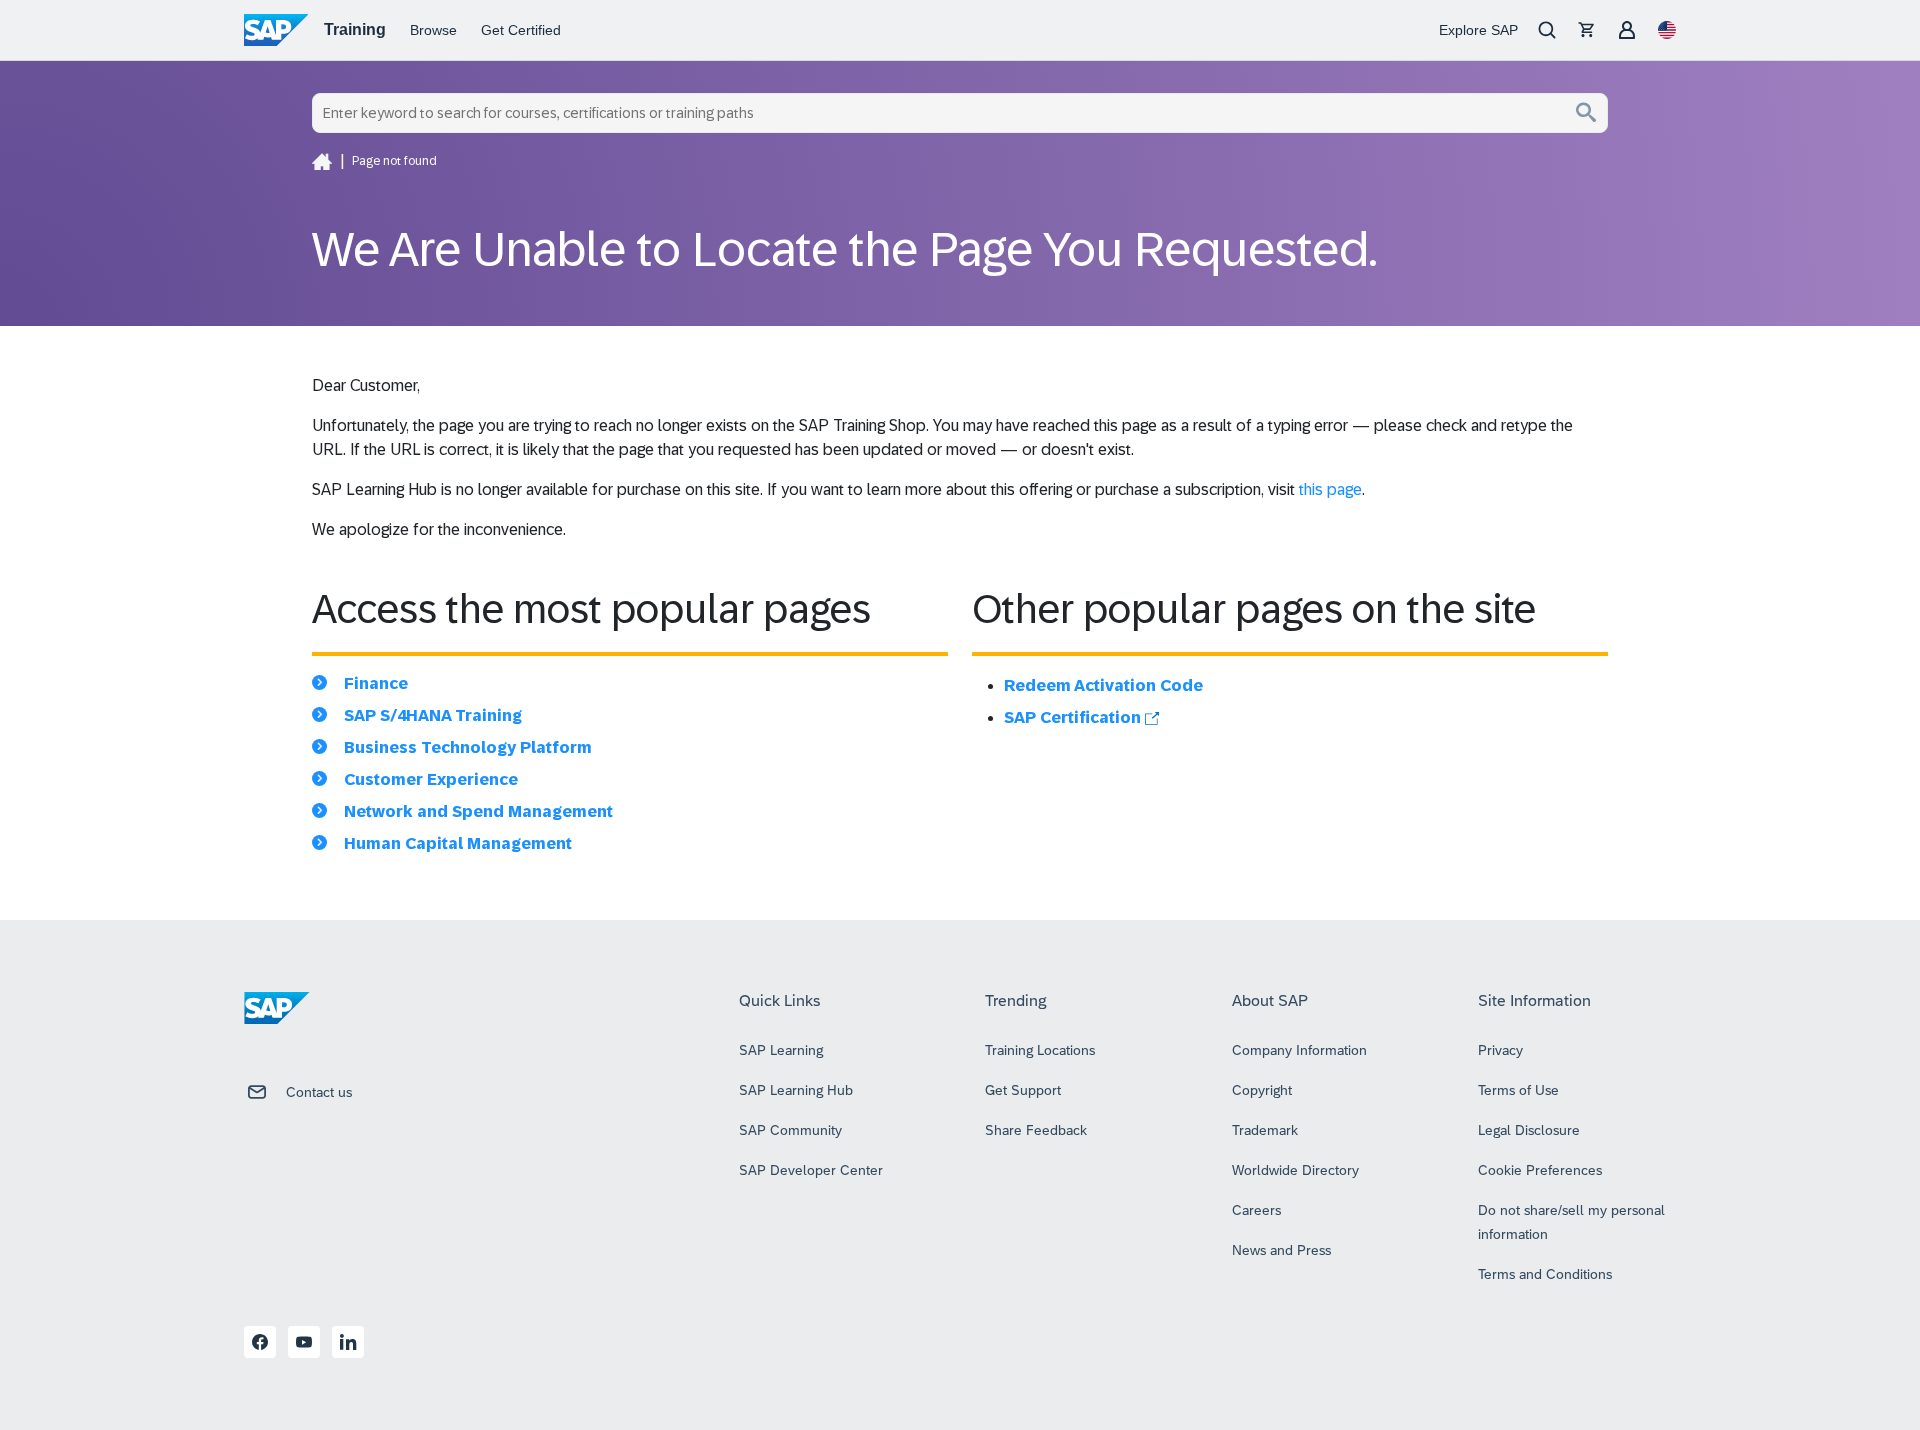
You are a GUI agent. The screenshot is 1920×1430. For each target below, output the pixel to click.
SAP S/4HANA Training (433, 715)
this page (1330, 489)
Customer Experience (431, 779)
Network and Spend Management (478, 811)
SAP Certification (1074, 717)
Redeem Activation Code (1103, 685)
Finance (376, 683)
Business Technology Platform (468, 747)
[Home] (322, 161)
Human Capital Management (458, 843)
